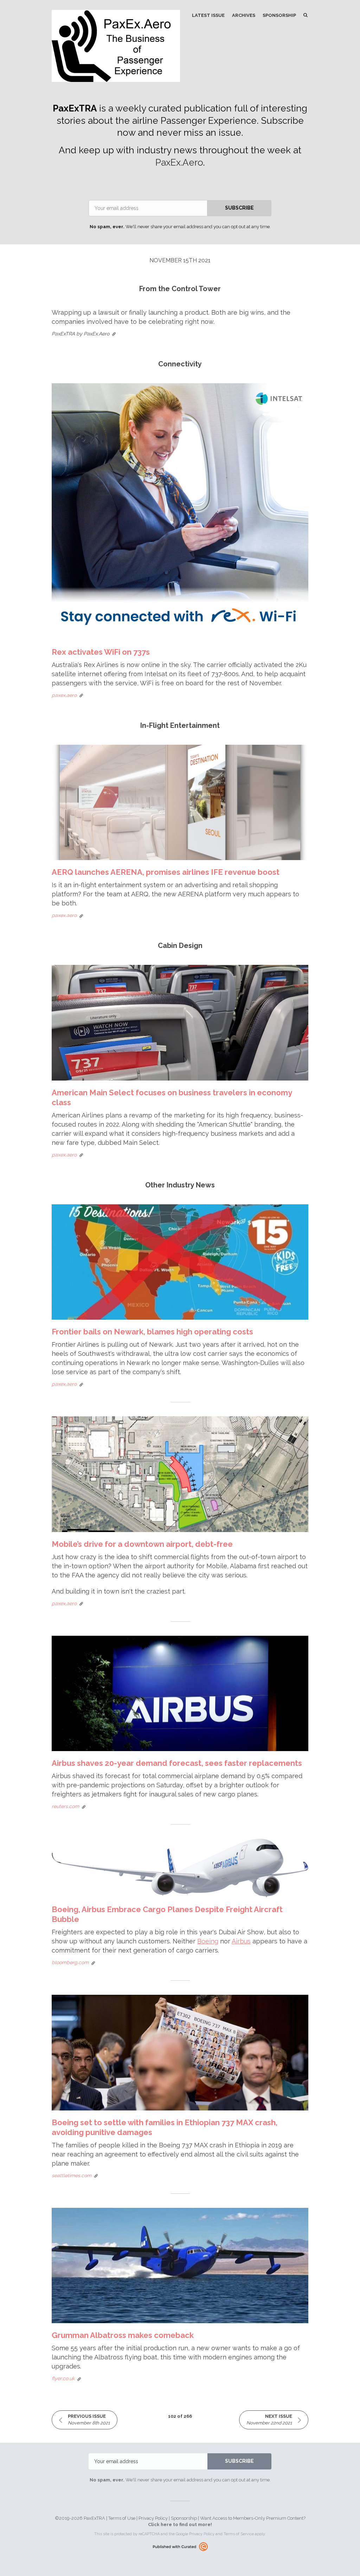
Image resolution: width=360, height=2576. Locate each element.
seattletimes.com (72, 2175)
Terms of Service (239, 2534)
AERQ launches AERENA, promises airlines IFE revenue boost (166, 872)
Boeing (208, 1941)
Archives (244, 15)
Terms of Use (122, 2518)
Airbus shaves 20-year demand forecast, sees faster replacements (177, 1763)
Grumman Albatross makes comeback (123, 2335)
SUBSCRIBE (239, 208)
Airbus (241, 1941)
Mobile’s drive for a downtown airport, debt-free (142, 1544)
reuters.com (65, 1806)
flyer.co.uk (63, 2378)
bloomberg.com (70, 1962)
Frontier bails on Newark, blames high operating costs (152, 1332)
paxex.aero (64, 695)
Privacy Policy (153, 2518)
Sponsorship (279, 15)
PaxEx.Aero (179, 162)
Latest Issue (208, 15)
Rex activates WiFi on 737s (101, 652)
